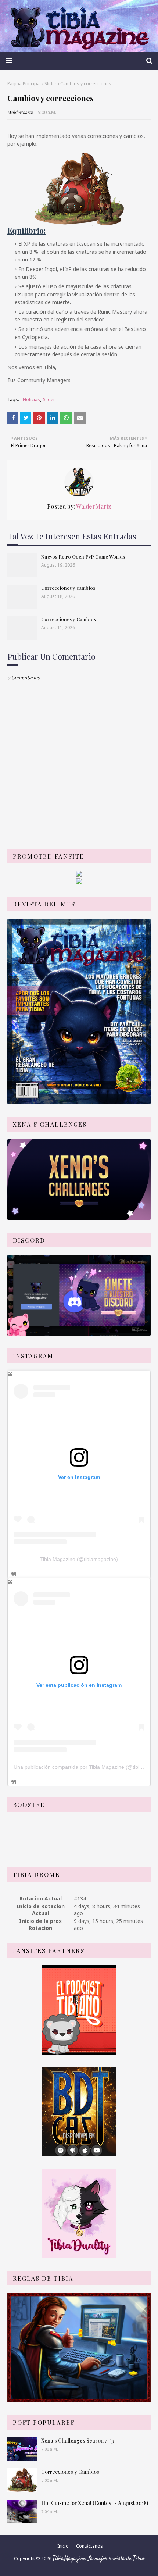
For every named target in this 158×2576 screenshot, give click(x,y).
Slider (51, 84)
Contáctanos (89, 2546)
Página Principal (24, 84)
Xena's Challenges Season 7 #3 (78, 2440)
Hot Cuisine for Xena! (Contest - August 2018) (95, 2503)
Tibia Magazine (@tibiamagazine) (79, 1559)
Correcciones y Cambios (69, 619)
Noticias (31, 400)
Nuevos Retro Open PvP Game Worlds (83, 557)
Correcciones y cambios (68, 588)
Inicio (63, 2546)
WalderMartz (20, 112)
